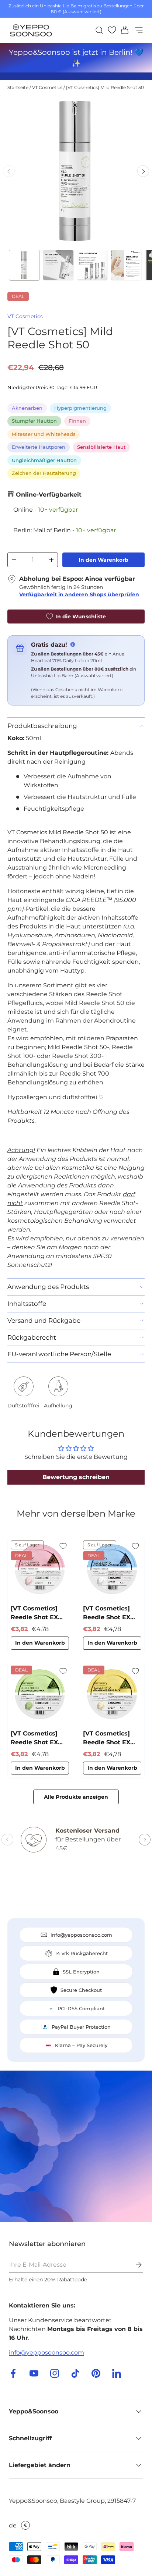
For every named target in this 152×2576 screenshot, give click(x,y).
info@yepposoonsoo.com (46, 2353)
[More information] (73, 644)
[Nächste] (143, 171)
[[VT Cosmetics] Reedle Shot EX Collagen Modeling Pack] (40, 1569)
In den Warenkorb (103, 560)
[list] (76, 171)
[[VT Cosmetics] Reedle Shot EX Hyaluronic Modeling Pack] (112, 1569)
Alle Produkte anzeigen (76, 1797)
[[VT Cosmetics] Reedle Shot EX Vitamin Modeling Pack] (112, 1694)
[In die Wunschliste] (63, 1546)
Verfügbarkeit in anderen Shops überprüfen (79, 594)
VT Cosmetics (47, 87)
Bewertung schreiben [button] (76, 1477)
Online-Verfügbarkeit (49, 495)
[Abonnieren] (134, 2265)
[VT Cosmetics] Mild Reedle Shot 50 (105, 87)
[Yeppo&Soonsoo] (76, 2146)
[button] (122, 30)
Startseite (18, 87)
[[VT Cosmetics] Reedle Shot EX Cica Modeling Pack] (40, 1694)
